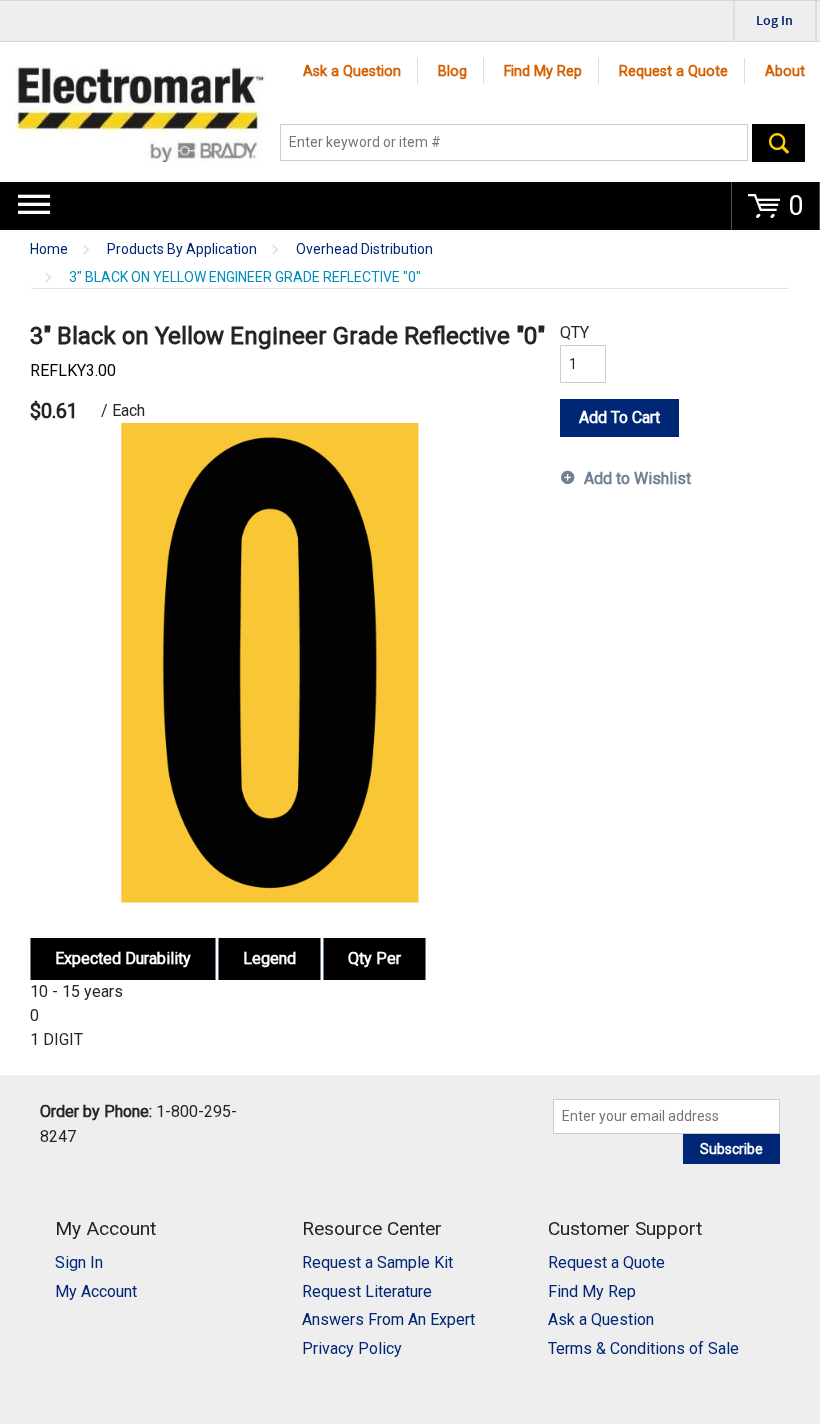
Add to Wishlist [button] (637, 478)
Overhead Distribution (364, 249)
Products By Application (182, 249)
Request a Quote (673, 71)
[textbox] (514, 143)
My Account (96, 1291)
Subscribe (731, 1149)
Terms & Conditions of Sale (643, 1348)
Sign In (79, 1262)
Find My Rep (543, 71)
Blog (452, 71)
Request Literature (367, 1291)
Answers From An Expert (388, 1319)
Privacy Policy (352, 1348)
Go (778, 143)
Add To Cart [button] (619, 417)
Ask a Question (352, 71)
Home (49, 249)
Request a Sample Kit (377, 1262)
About (785, 71)
